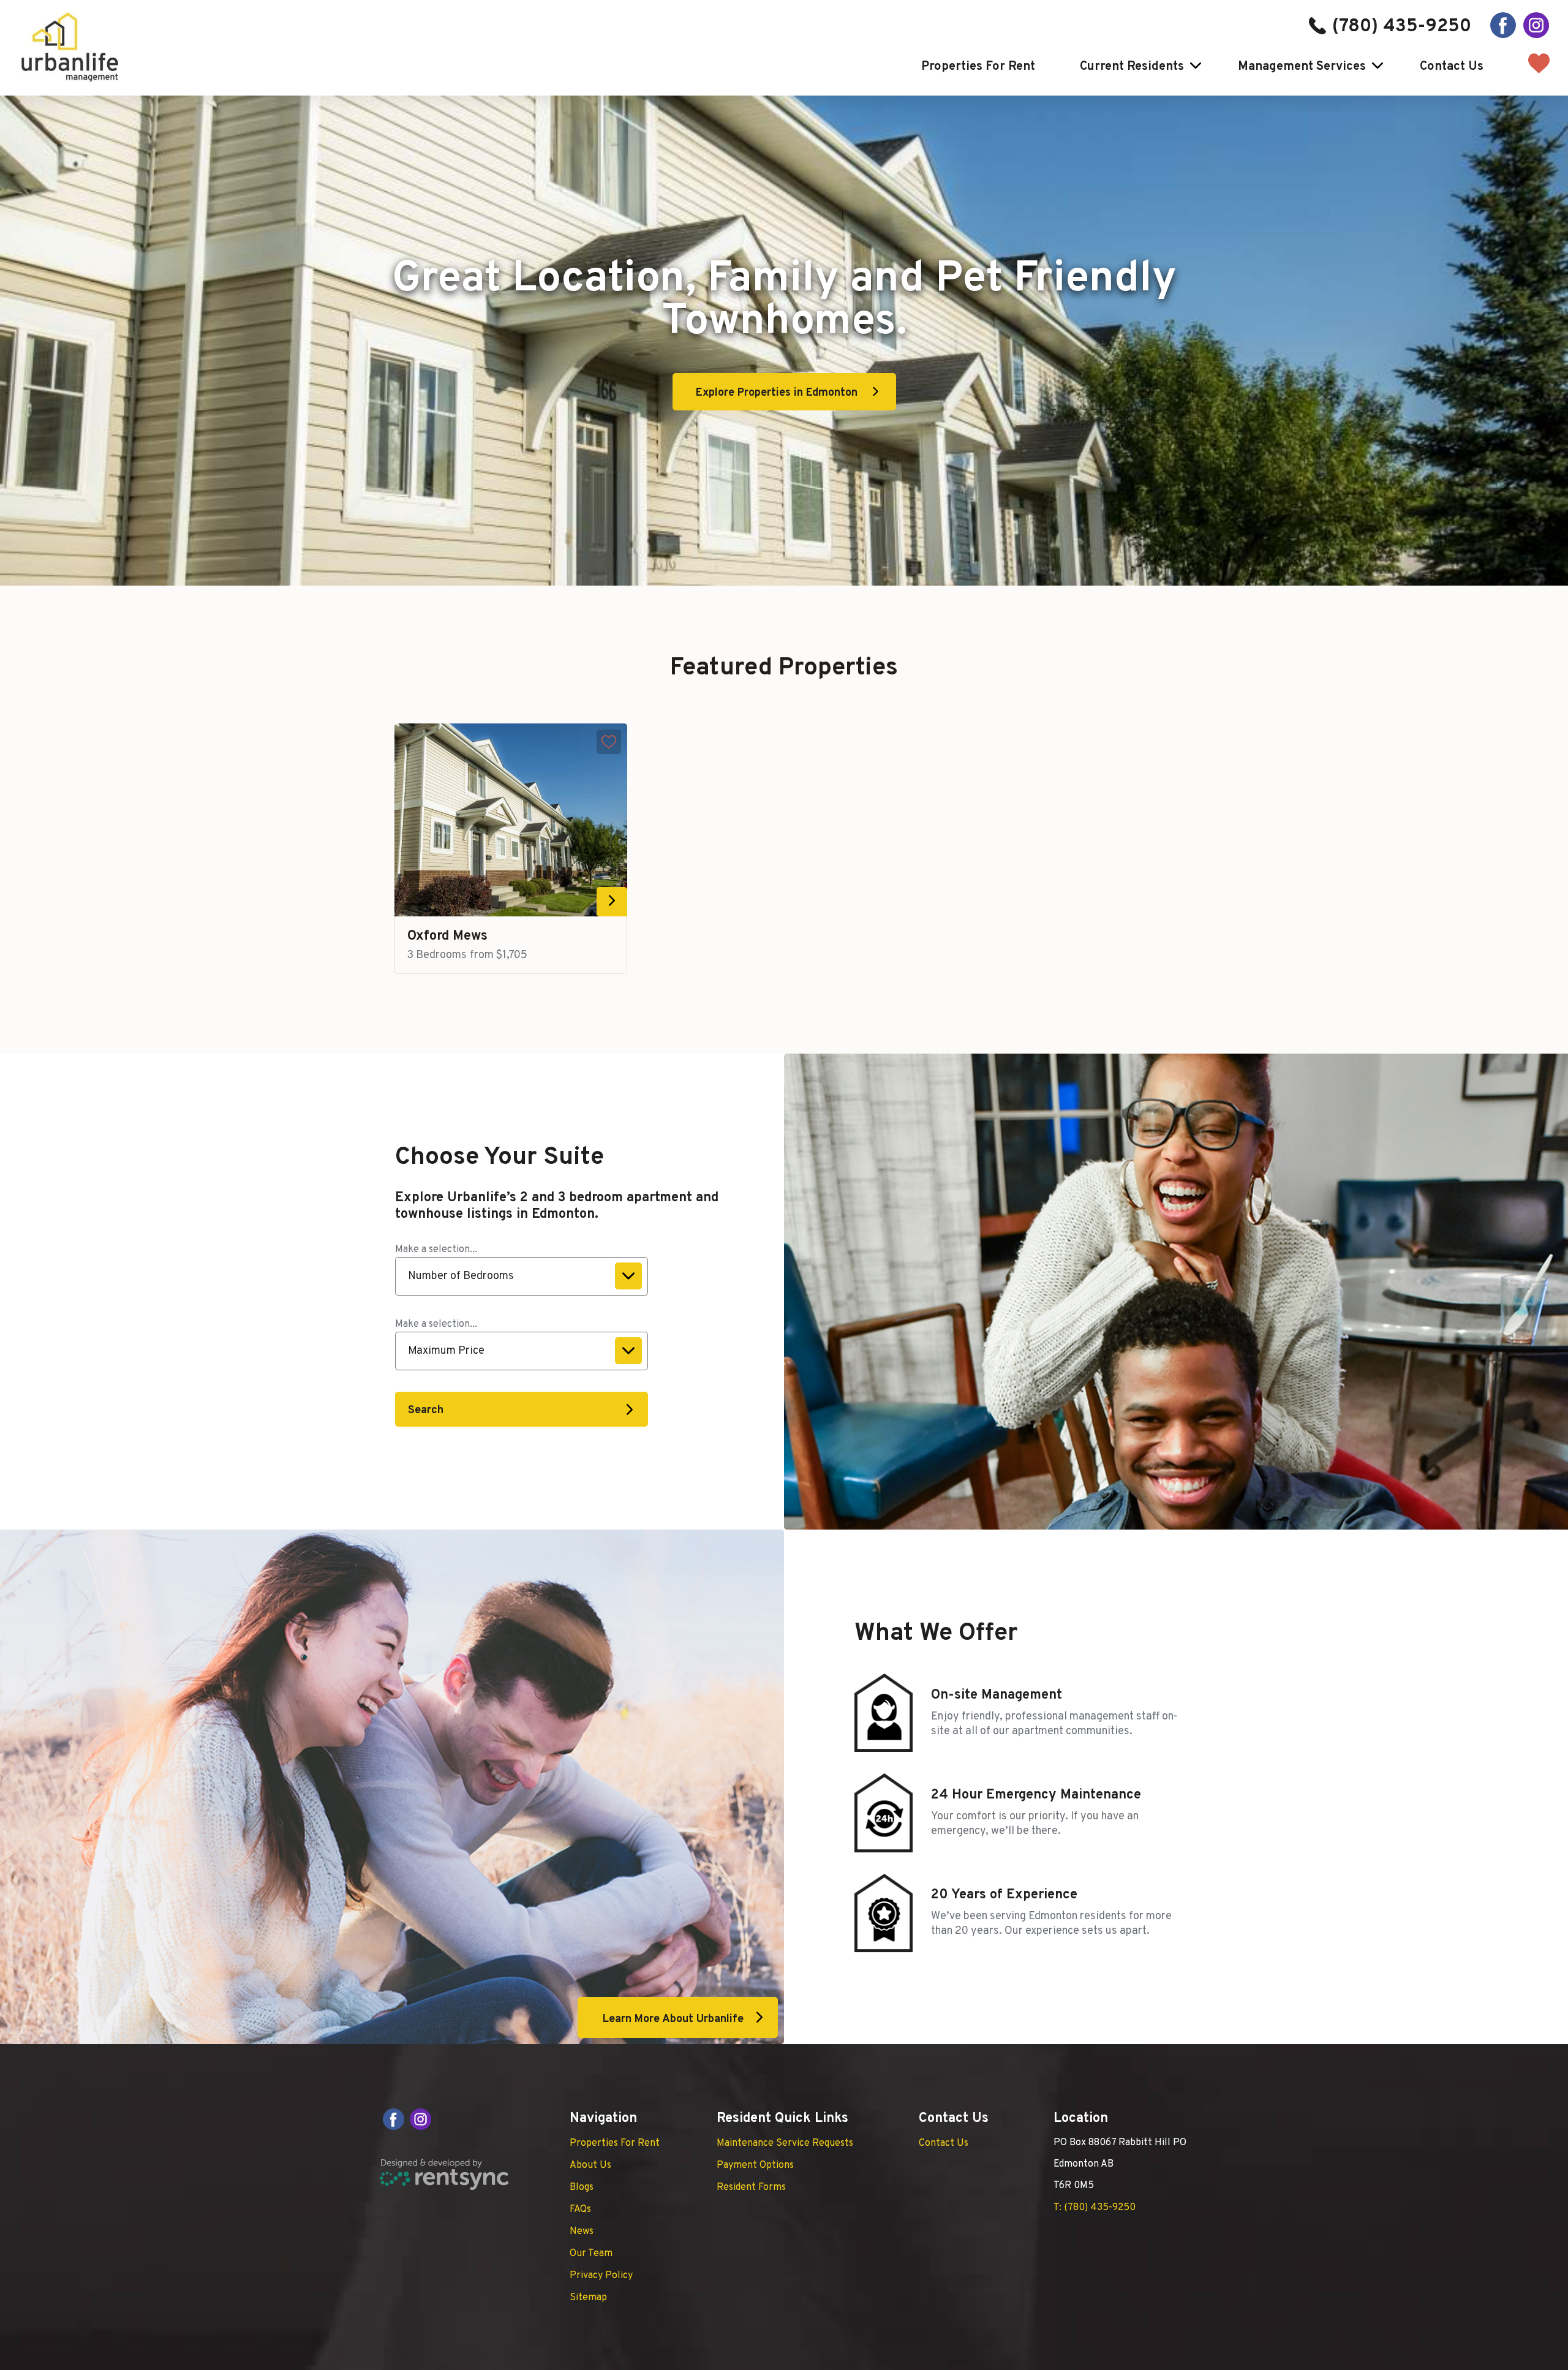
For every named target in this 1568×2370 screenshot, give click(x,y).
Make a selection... (436, 1250)
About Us (590, 2165)
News (582, 2232)
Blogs (582, 2187)
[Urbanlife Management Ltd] (70, 47)
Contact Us (1452, 67)
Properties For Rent (978, 67)
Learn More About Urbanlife (673, 2019)
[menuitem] (973, 67)
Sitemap (588, 2298)
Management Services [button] (1302, 67)
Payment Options (755, 2165)
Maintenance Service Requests (785, 2143)
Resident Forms (751, 2187)
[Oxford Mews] (511, 820)
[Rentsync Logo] (444, 2175)
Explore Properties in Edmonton (777, 393)
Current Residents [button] (1132, 67)
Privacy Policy (601, 2276)
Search (426, 1410)
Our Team (591, 2254)
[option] (511, 849)
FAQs (580, 2210)
